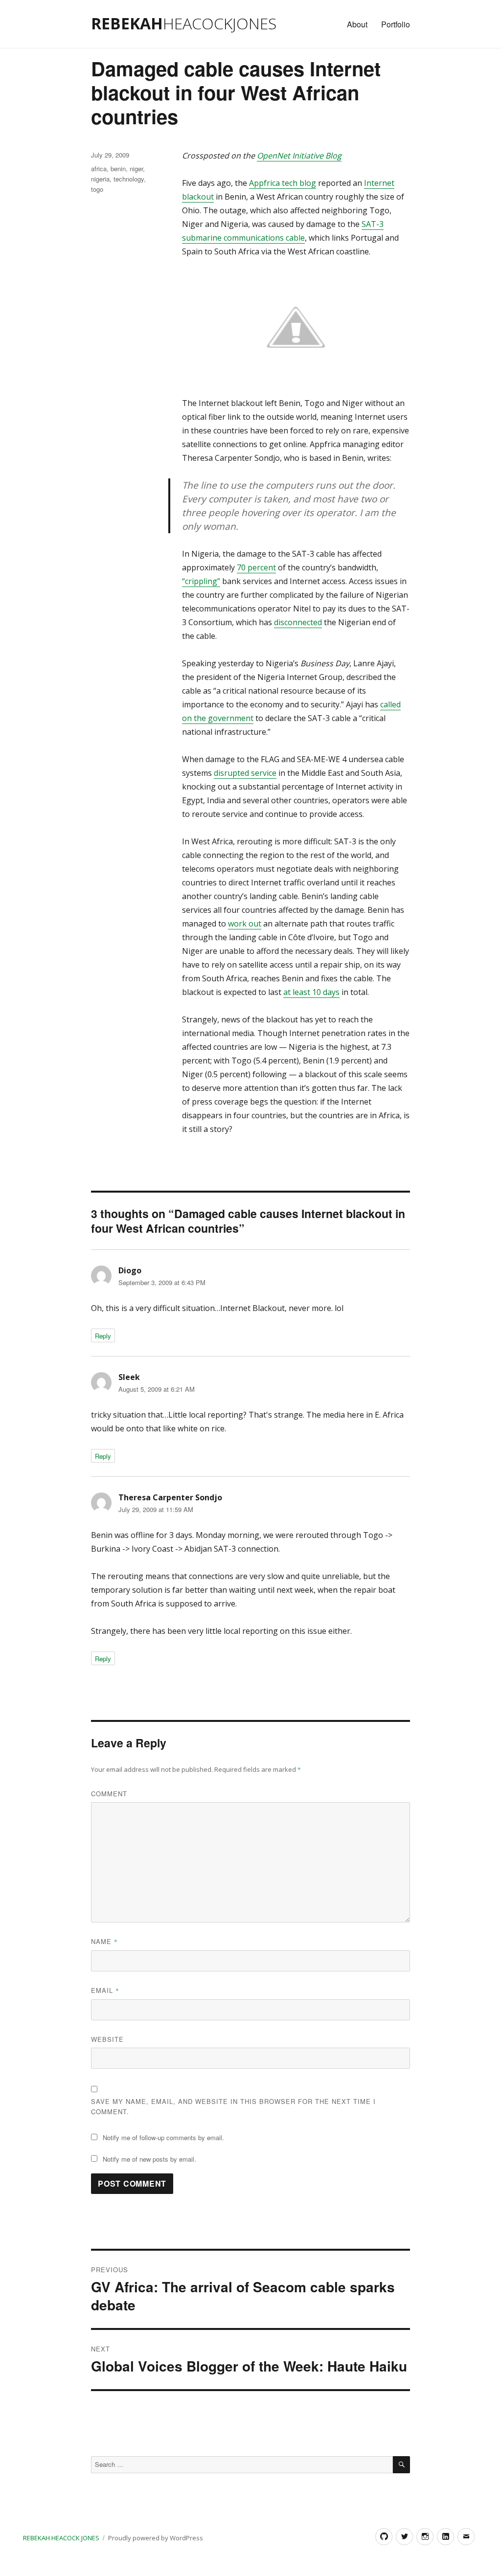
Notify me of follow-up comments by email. (163, 2137)
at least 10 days (311, 992)
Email (105, 1990)
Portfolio (396, 24)
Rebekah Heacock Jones (61, 2538)
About (357, 24)
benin (118, 169)
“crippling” (201, 581)
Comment (109, 1794)
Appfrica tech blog (283, 183)
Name (104, 1941)
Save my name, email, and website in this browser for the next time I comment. (233, 2106)
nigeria (100, 179)
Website (107, 2039)
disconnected (298, 622)
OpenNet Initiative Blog (299, 156)
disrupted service (245, 773)
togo (97, 189)
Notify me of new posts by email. (149, 2159)
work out (245, 924)
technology (129, 179)
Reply (103, 1336)
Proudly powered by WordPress (156, 2538)
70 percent (256, 567)
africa (99, 169)
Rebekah (184, 23)
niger (136, 169)
